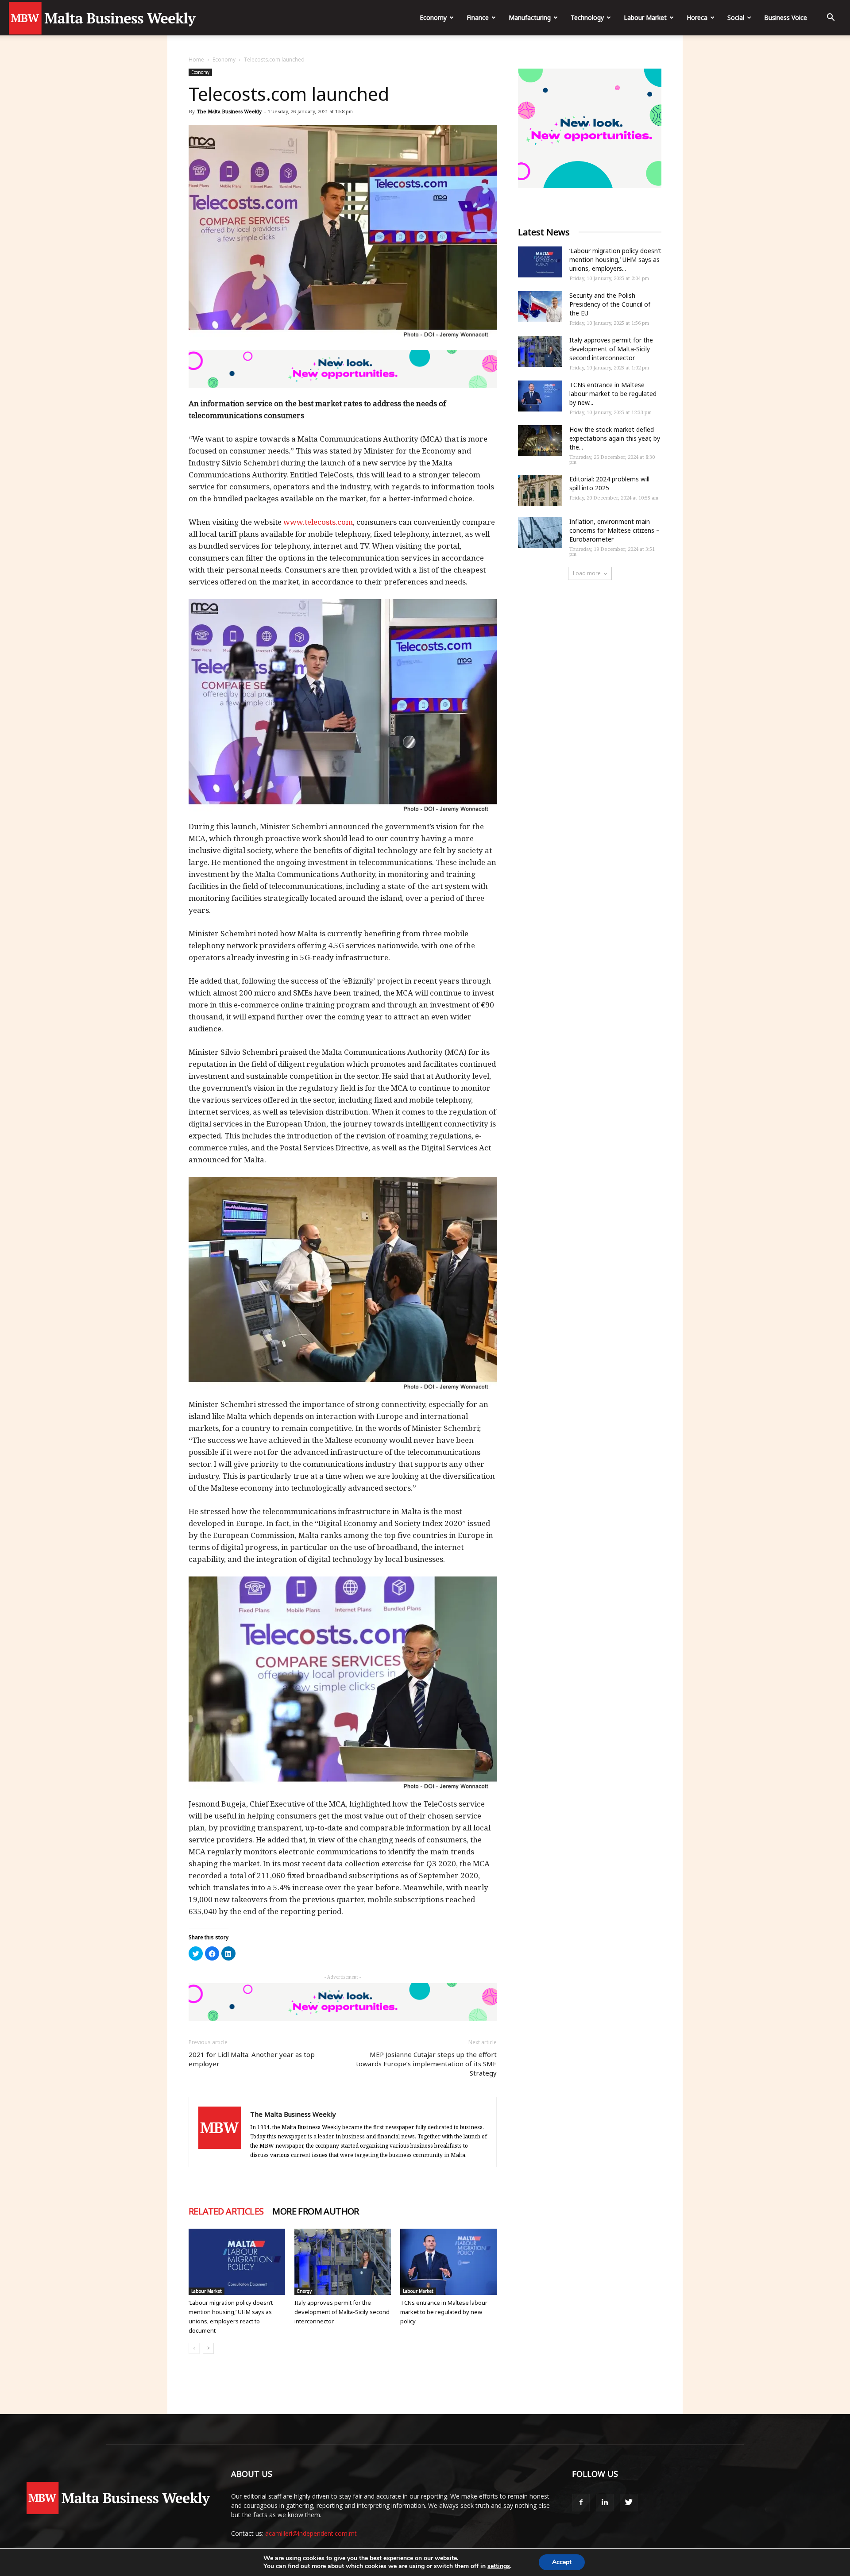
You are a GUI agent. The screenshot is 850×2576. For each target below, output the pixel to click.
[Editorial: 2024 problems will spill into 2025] (540, 490)
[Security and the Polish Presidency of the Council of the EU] (540, 307)
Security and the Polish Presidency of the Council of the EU (610, 304)
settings (499, 2566)
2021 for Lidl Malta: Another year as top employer (252, 2059)
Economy (433, 17)
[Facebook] (581, 2503)
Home (196, 60)
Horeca (697, 17)
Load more (587, 573)
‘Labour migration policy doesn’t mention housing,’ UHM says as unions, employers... (615, 260)
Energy (304, 2291)
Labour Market (645, 17)
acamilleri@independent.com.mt (311, 2533)
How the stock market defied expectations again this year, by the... (615, 438)
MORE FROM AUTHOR (315, 2211)
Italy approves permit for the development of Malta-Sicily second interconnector (342, 2312)
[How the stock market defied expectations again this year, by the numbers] (540, 441)
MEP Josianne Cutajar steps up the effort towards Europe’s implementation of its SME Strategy (426, 2064)
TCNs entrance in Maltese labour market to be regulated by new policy (444, 2312)
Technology (587, 17)
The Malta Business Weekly (229, 111)
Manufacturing (530, 17)
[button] (831, 18)
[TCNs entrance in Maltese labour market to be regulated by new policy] (448, 2262)
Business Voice (786, 17)
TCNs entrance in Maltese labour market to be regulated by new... (613, 394)
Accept (562, 2562)
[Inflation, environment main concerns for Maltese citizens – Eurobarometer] (540, 533)
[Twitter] (629, 2503)
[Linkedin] (605, 2503)
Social (736, 17)
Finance (478, 17)
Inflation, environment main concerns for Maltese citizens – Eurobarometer (614, 530)
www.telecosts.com (318, 522)
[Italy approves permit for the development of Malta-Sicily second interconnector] (343, 2262)
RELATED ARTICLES (226, 2211)
